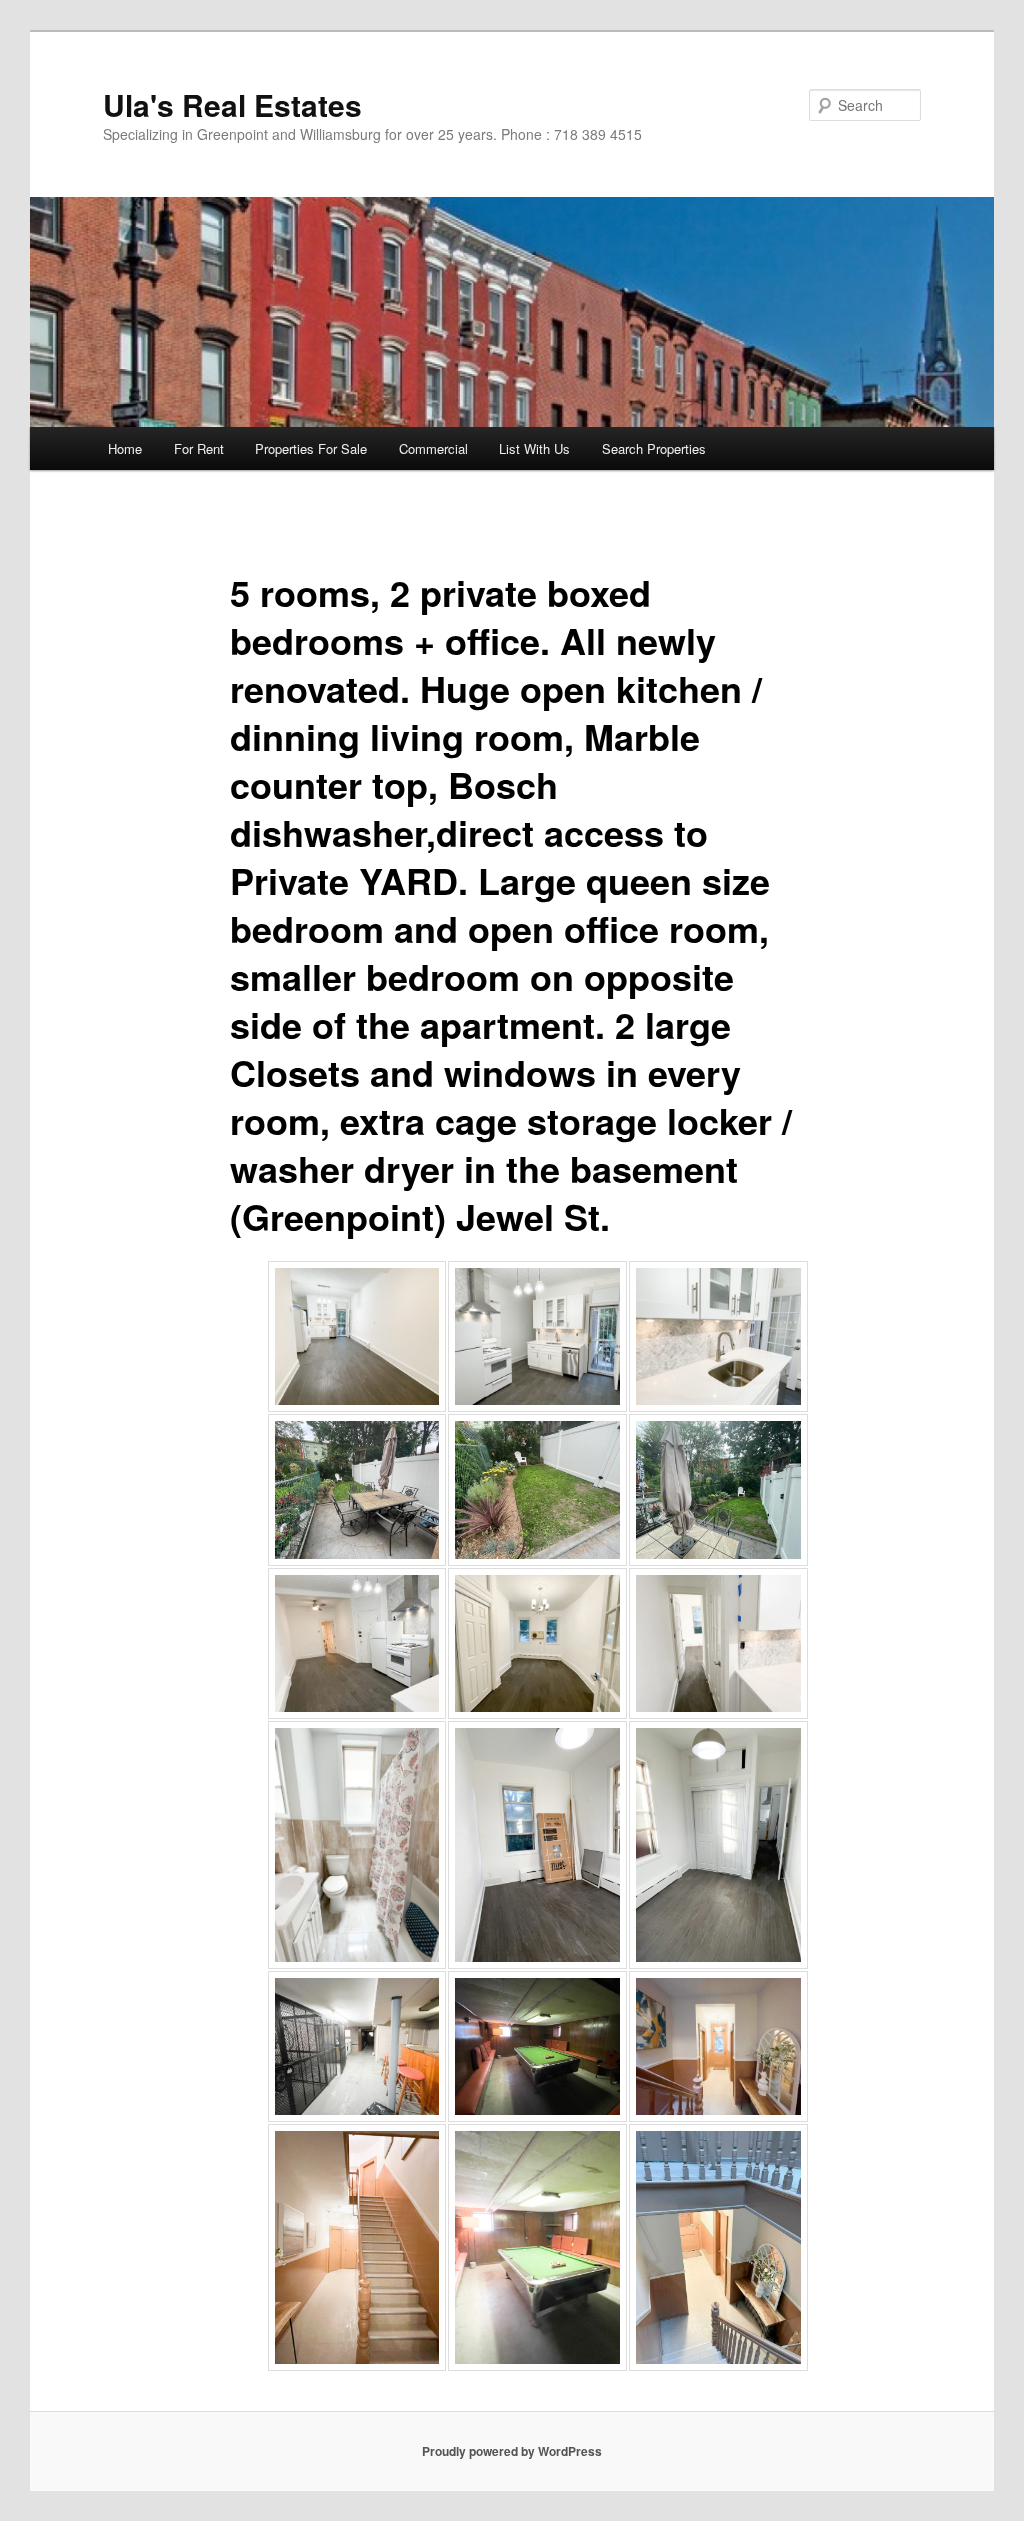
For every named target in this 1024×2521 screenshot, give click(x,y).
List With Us (534, 448)
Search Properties (654, 448)
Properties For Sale (311, 448)
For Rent (199, 448)
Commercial (433, 448)
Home (125, 448)
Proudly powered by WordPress (512, 2451)
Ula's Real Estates (232, 104)
